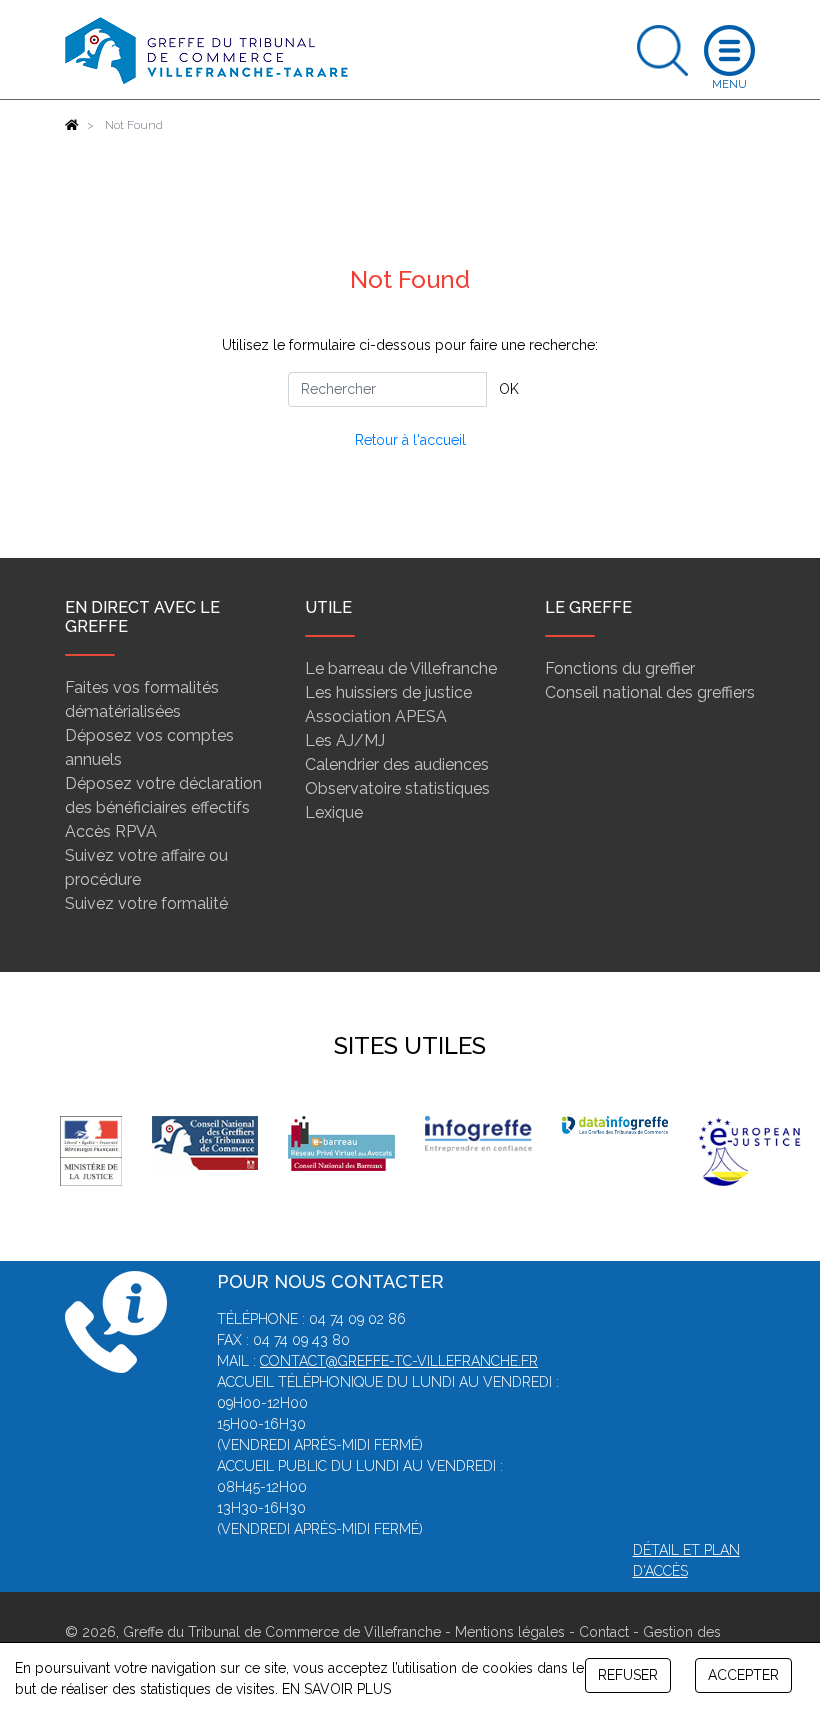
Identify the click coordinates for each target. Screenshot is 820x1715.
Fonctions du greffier (620, 668)
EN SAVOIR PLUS (336, 1689)
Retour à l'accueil (410, 440)
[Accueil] (72, 125)
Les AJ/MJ (345, 740)
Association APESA (376, 716)
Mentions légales (510, 1632)
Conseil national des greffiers (650, 692)
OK (509, 389)
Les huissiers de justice (388, 692)
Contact (604, 1632)
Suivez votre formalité (146, 903)
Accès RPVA (111, 831)
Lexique (334, 812)
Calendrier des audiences (397, 764)
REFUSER (628, 1675)
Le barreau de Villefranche (401, 668)
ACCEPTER (743, 1675)
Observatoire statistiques (397, 788)
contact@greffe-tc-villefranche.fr (399, 1361)
